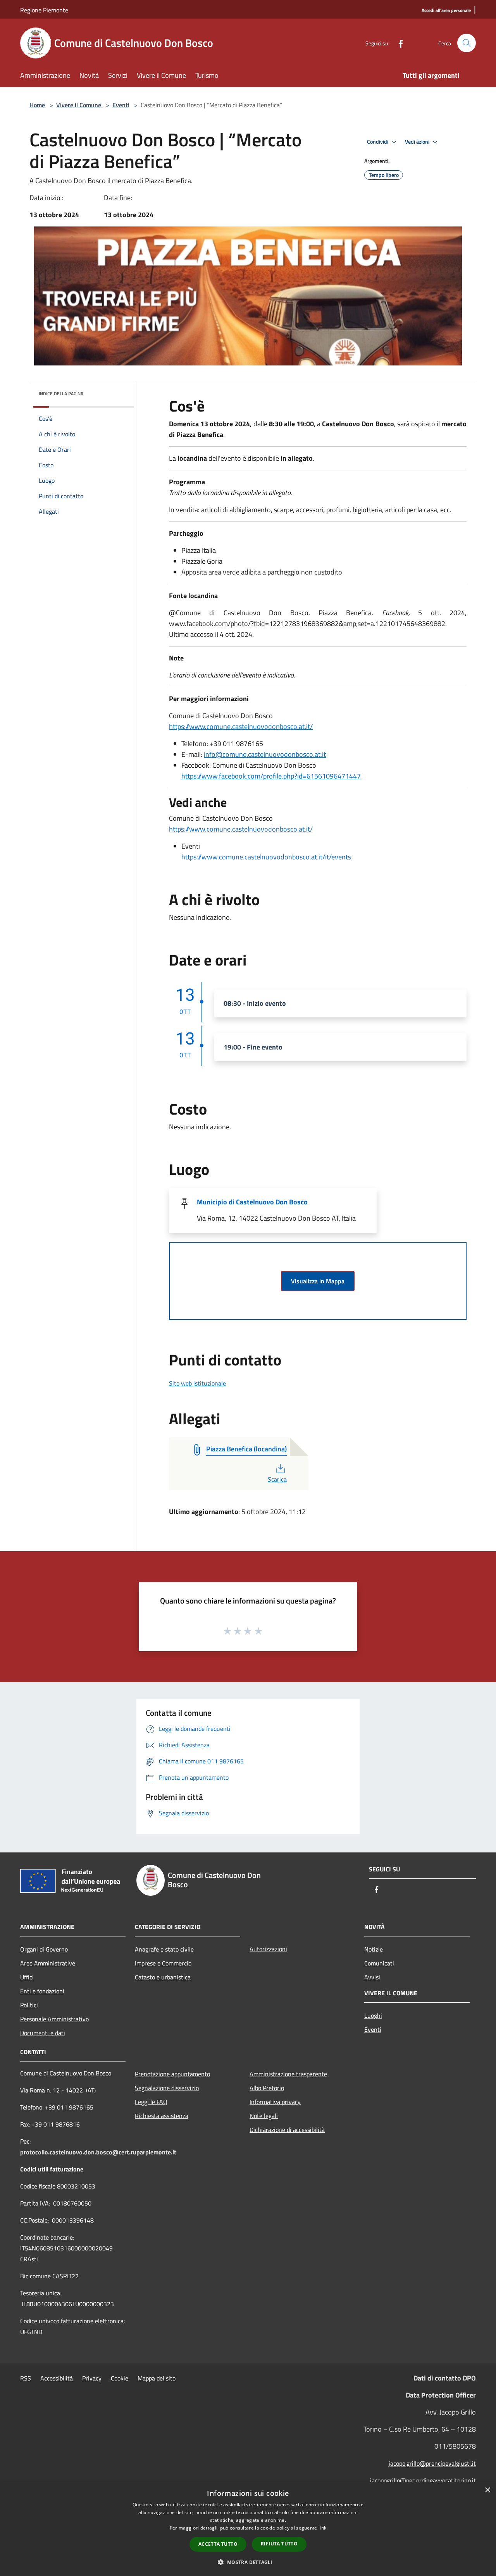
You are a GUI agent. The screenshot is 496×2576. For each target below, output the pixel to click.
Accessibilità (57, 2378)
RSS (26, 2378)
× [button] (487, 2490)
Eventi (121, 105)
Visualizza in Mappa (318, 1281)
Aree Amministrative (48, 1963)
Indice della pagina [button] (61, 394)
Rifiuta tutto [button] (279, 2544)
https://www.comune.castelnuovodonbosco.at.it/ (241, 726)
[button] (248, 2562)
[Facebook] (398, 43)
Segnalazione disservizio (167, 2088)
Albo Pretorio (267, 2088)
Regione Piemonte (44, 10)
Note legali (264, 2116)
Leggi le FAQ (151, 2102)
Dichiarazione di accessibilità (287, 2130)
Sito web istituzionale (197, 1383)
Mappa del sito (157, 2378)
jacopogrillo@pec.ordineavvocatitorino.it (423, 2480)
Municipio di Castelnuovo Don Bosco (252, 1202)
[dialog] (248, 2529)
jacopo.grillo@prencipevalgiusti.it (432, 2463)
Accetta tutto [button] (218, 2544)
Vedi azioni (418, 142)
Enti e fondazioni (42, 1991)
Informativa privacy (275, 2102)
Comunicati (379, 1963)
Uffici (27, 1977)
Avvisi (372, 1977)
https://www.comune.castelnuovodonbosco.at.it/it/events (266, 857)
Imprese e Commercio (163, 1963)
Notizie (374, 1949)
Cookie (120, 2378)
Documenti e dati (43, 2033)
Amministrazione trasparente (288, 2074)
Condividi (378, 142)
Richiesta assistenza (162, 2116)
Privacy (92, 2378)
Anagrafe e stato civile (164, 1949)
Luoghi (373, 2015)
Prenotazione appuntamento (172, 2074)
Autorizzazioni (268, 1949)
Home (37, 105)
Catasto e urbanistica (163, 1977)
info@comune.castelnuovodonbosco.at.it (265, 754)
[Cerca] (467, 43)
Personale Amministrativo (54, 2019)
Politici (29, 2005)
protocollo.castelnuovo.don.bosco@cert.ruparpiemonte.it (98, 2152)
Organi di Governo (44, 1949)
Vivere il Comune (79, 105)
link (322, 2528)
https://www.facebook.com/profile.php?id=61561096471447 (271, 776)
